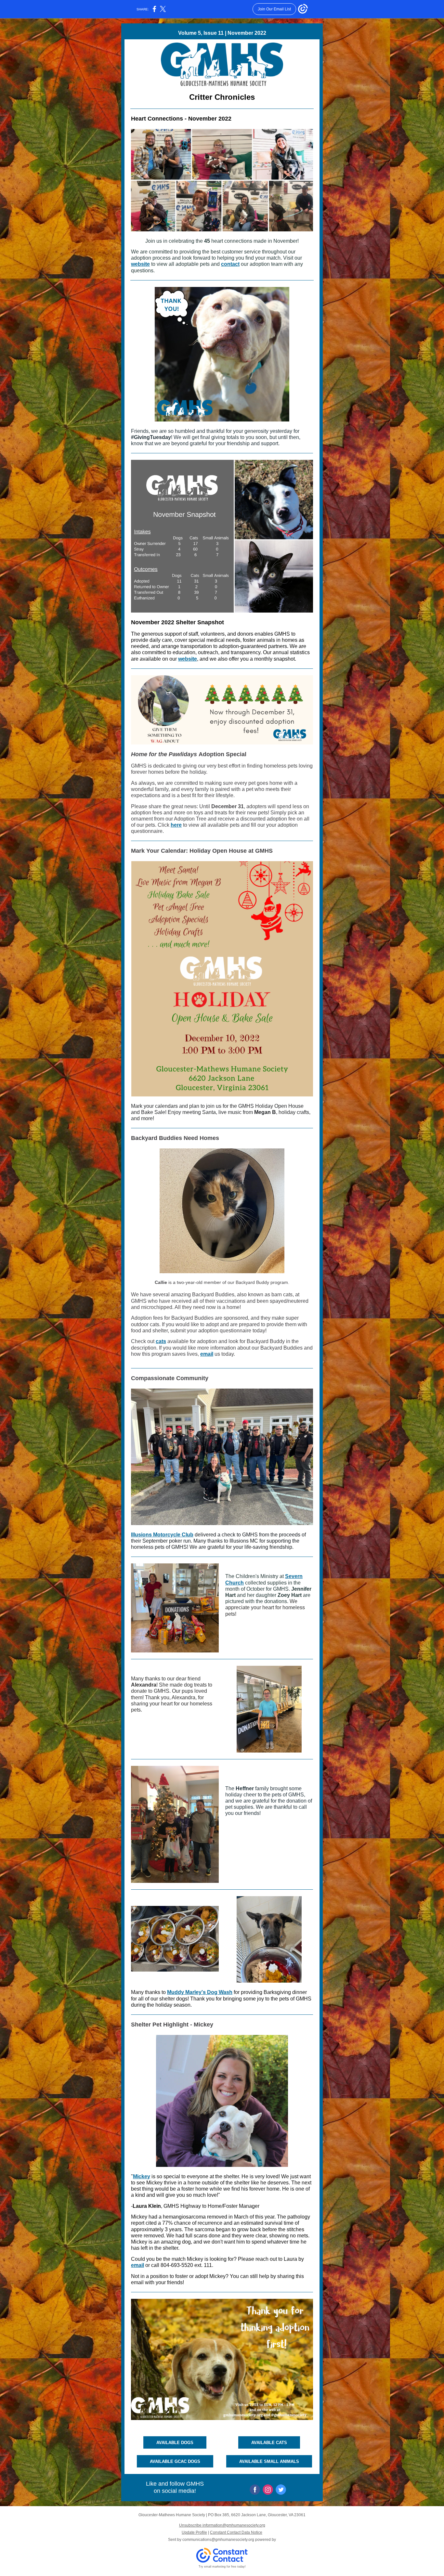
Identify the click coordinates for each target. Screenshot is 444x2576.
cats (161, 1341)
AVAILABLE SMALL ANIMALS (269, 2461)
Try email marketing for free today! (222, 2567)
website (140, 264)
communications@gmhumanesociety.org (218, 2540)
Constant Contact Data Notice (236, 2532)
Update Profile (194, 2532)
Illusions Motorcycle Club (162, 1535)
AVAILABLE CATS (269, 2443)
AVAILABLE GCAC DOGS (175, 2461)
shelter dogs (173, 1999)
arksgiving (279, 1992)
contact (230, 264)
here (176, 825)
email (207, 1354)
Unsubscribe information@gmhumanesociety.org (222, 2525)
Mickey (142, 2176)
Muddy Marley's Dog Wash (200, 1992)
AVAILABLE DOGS (175, 2443)
